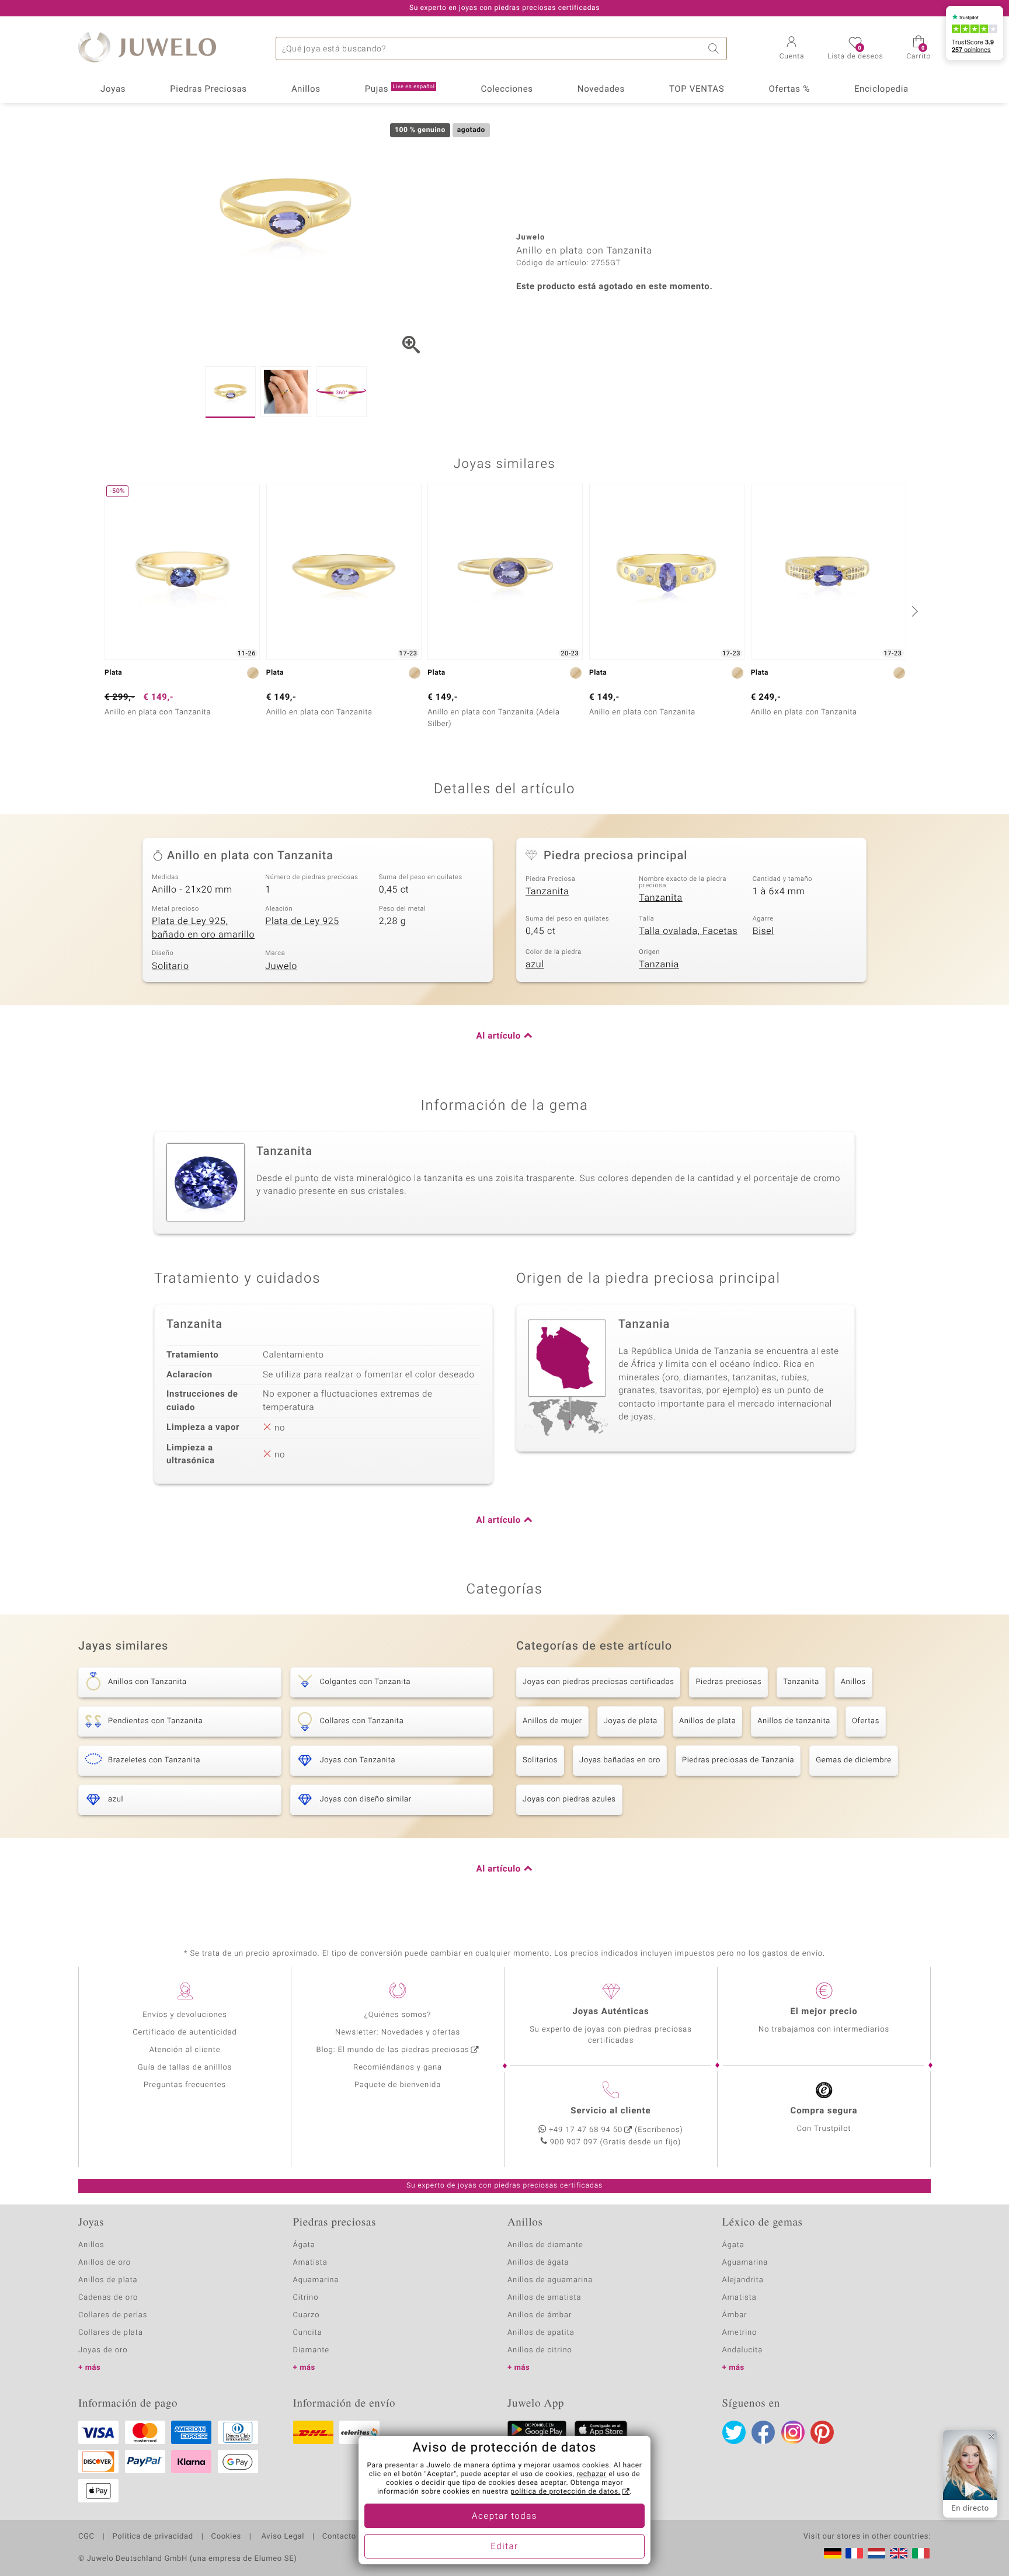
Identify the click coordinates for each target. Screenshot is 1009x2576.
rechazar (592, 2474)
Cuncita (308, 2333)
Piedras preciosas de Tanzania (738, 1760)
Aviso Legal (282, 2537)
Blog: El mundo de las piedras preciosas (392, 2050)
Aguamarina (745, 2263)
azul (535, 964)
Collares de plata (111, 2333)
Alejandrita (743, 2280)
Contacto (339, 2537)
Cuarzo (307, 2315)
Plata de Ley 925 (302, 921)
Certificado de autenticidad (185, 2032)
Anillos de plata (707, 1721)
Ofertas (866, 1721)
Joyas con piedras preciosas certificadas (598, 1682)
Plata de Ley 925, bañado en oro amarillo (203, 928)
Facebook (763, 2432)
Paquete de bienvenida (398, 2085)
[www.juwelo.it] (921, 2553)
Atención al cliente (185, 2050)
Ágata (304, 2245)
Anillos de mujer (552, 1721)
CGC (86, 2537)
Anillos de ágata (538, 2263)
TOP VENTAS (697, 89)
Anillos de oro (105, 2263)
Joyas (113, 89)
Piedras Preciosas (208, 89)
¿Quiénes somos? (398, 2015)
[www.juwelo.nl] (876, 2553)
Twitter (734, 2432)
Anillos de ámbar (540, 2315)
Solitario (171, 966)
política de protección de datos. (565, 2492)
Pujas (400, 89)
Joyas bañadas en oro (620, 1760)
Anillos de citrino (540, 2350)
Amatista (310, 2263)
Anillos (306, 89)
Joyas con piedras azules (569, 1799)
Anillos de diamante (545, 2245)
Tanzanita (547, 891)
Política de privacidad (152, 2537)
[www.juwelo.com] (899, 2553)
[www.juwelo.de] (833, 2553)
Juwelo (281, 966)
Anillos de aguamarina (550, 2280)
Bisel (763, 931)
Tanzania (659, 964)
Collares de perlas (113, 2315)
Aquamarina (316, 2280)
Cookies (226, 2537)
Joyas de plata (631, 1721)
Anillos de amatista (544, 2298)
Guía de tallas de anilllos (185, 2068)
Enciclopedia (881, 89)
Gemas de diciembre (854, 1760)
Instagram (793, 2432)
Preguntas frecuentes (185, 2085)
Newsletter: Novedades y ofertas (398, 2032)
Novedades (601, 89)
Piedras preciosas (728, 1682)
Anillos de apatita (541, 2333)
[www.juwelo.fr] (854, 2553)
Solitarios (540, 1760)
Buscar (715, 48)
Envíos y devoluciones (185, 2015)
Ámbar (735, 2315)
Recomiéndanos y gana (398, 2068)
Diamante (311, 2350)
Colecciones (507, 89)
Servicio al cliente (610, 2111)
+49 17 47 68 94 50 (586, 2130)
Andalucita (743, 2350)
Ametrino (740, 2333)
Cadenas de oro (108, 2298)
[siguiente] (913, 611)
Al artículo (499, 1036)
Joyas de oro (103, 2350)
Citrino (306, 2298)
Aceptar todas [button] (505, 2516)
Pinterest (822, 2432)
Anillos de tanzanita (794, 1721)
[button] (792, 49)
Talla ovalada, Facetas (688, 931)
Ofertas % (789, 89)
